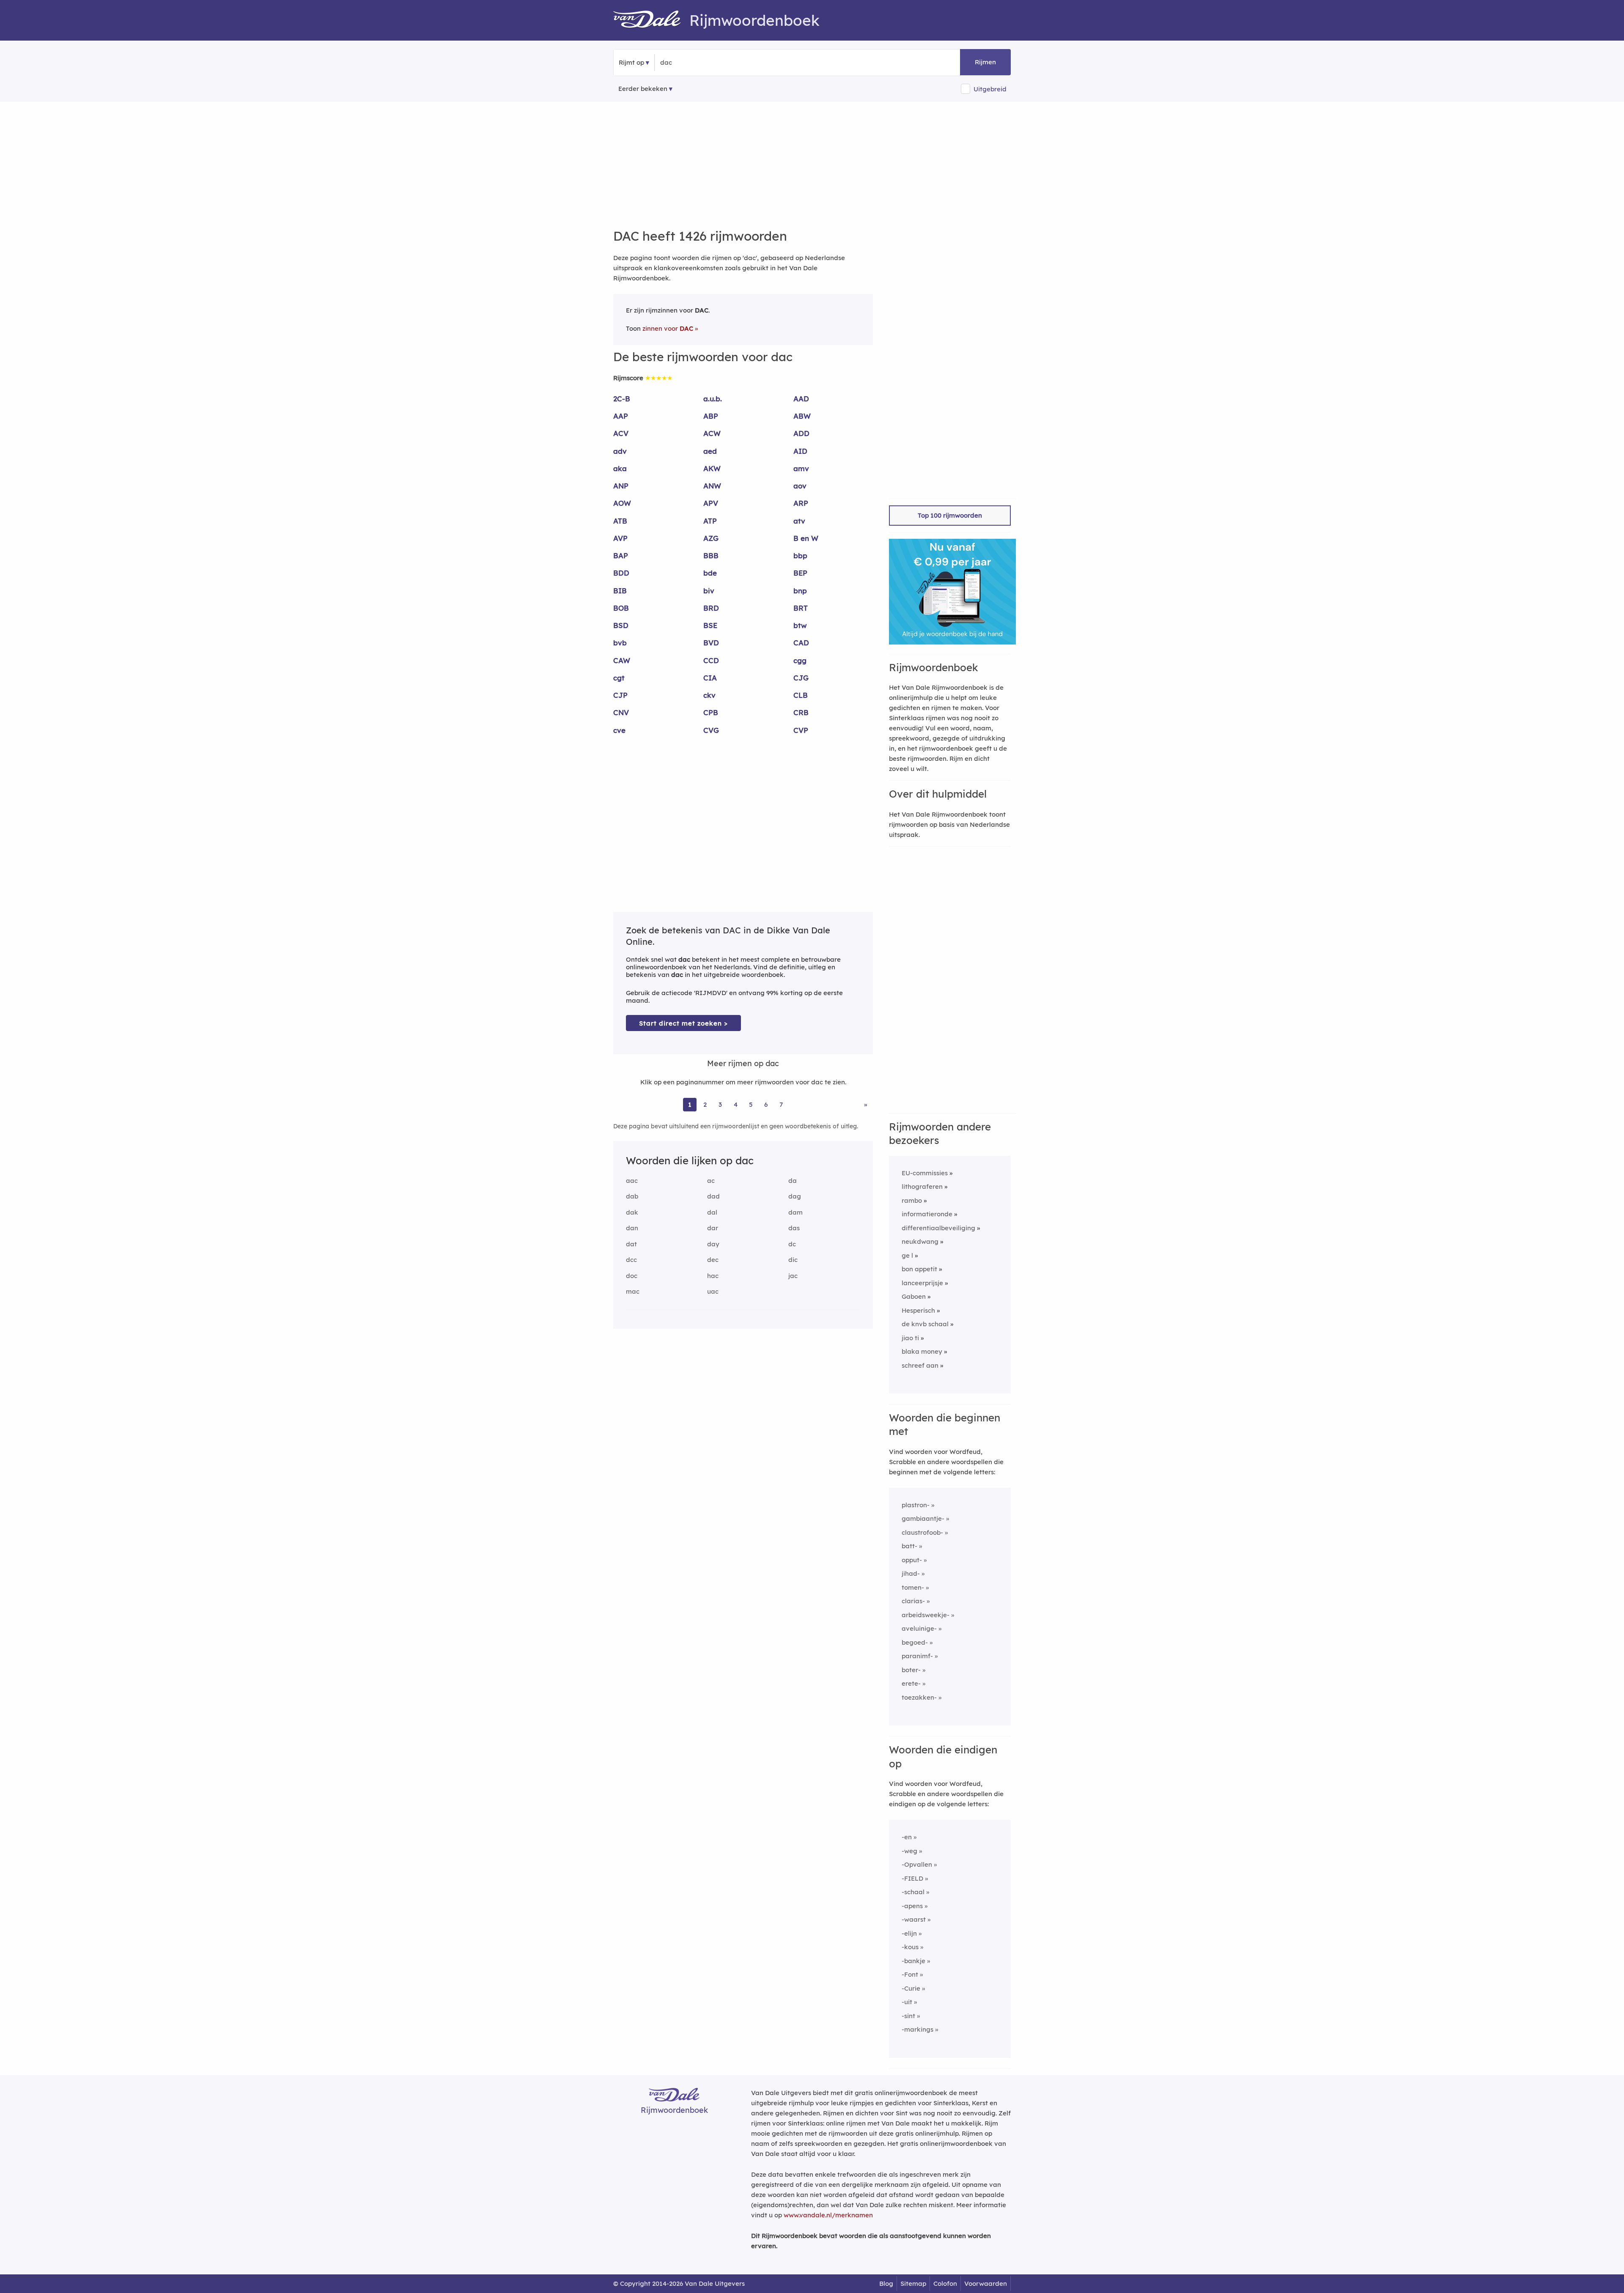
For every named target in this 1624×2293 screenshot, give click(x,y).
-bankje (913, 1961)
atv (799, 521)
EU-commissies (925, 1173)
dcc (631, 1260)
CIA (710, 678)
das (794, 1228)
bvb (620, 643)
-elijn (909, 1933)
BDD (621, 573)
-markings (918, 2029)
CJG (801, 678)
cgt (619, 678)
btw (800, 625)
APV (711, 503)
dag (795, 1196)
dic (793, 1260)
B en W (806, 538)
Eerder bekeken (643, 89)
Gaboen (914, 1296)
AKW (712, 468)
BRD (711, 608)
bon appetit (919, 1269)
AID (800, 451)
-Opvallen (917, 1864)
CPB (711, 712)
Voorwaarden (986, 2283)
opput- (912, 1560)
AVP (620, 538)
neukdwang (920, 1241)
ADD (801, 433)
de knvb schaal (925, 1324)
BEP (800, 573)
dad (713, 1196)
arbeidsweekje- (926, 1615)
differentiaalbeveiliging (938, 1228)
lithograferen (922, 1186)
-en (907, 1837)
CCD (711, 660)
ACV (621, 433)
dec (713, 1260)
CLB (801, 695)
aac (632, 1181)
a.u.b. (713, 399)
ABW (802, 416)
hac (713, 1276)
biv (709, 591)
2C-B (622, 399)
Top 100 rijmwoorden (950, 515)
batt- (909, 1546)
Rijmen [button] (985, 62)
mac (633, 1291)
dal (712, 1212)
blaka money (922, 1351)
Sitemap (913, 2283)
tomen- (913, 1587)
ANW (712, 486)
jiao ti (910, 1338)
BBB (711, 555)
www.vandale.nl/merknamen (828, 2215)
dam (796, 1212)
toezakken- (919, 1697)
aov (800, 486)
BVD (711, 643)
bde (710, 573)
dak (632, 1212)
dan (632, 1228)
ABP (711, 416)
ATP (710, 521)
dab (632, 1196)
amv (801, 468)
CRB (801, 712)
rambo (912, 1200)
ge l (907, 1255)
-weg (909, 1851)
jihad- (911, 1573)
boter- (911, 1670)
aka (620, 468)
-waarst (914, 1919)
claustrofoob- (922, 1532)
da (793, 1181)
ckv (709, 695)
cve (619, 730)
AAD (801, 399)
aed (710, 451)
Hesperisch (918, 1310)
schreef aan (920, 1365)
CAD (801, 643)
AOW (622, 503)
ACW (712, 433)
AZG (711, 538)
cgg (800, 660)
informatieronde (927, 1214)
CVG (711, 730)
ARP (801, 503)
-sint (908, 2016)
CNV (621, 712)
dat (631, 1244)
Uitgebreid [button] (990, 89)
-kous (910, 1947)
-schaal (913, 1892)
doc (632, 1276)
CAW (622, 660)
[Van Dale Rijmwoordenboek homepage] (651, 20)
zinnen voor (668, 328)
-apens (912, 1906)
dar (713, 1228)
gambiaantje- (923, 1518)
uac (713, 1291)
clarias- (913, 1601)
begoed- (915, 1642)
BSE (710, 625)
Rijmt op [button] (631, 62)
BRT (801, 608)
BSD (621, 625)
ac (711, 1181)
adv (620, 451)
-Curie (911, 1988)
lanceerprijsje (922, 1283)
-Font (910, 1974)
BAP (621, 555)
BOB (621, 608)
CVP (801, 730)
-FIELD (912, 1878)
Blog (886, 2283)
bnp (800, 591)
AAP (621, 416)
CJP (620, 695)
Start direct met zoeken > (683, 1023)
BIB (620, 591)
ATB (620, 521)
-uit (907, 2002)
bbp (800, 555)
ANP (621, 486)
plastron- (916, 1505)
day (713, 1244)
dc (792, 1244)
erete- (911, 1683)
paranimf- (917, 1656)
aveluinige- (919, 1628)
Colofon (945, 2283)
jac (793, 1276)
